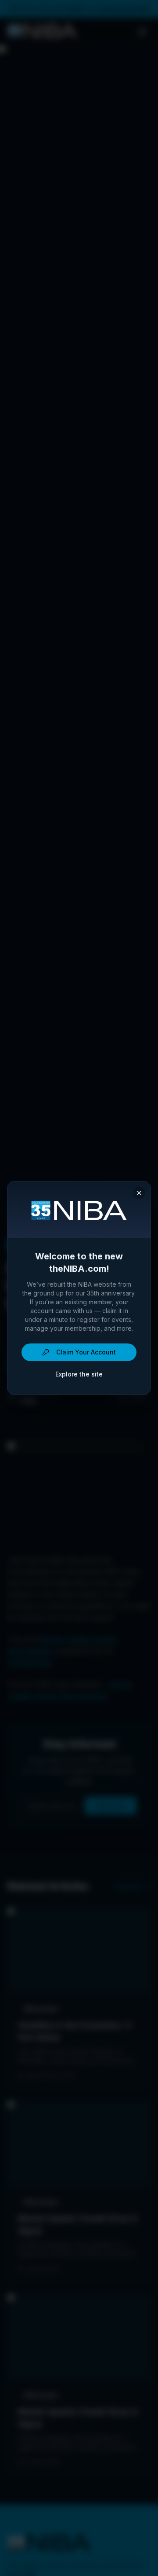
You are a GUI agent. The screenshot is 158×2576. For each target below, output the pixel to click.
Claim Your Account (86, 1352)
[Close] (139, 1193)
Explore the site (79, 1374)
